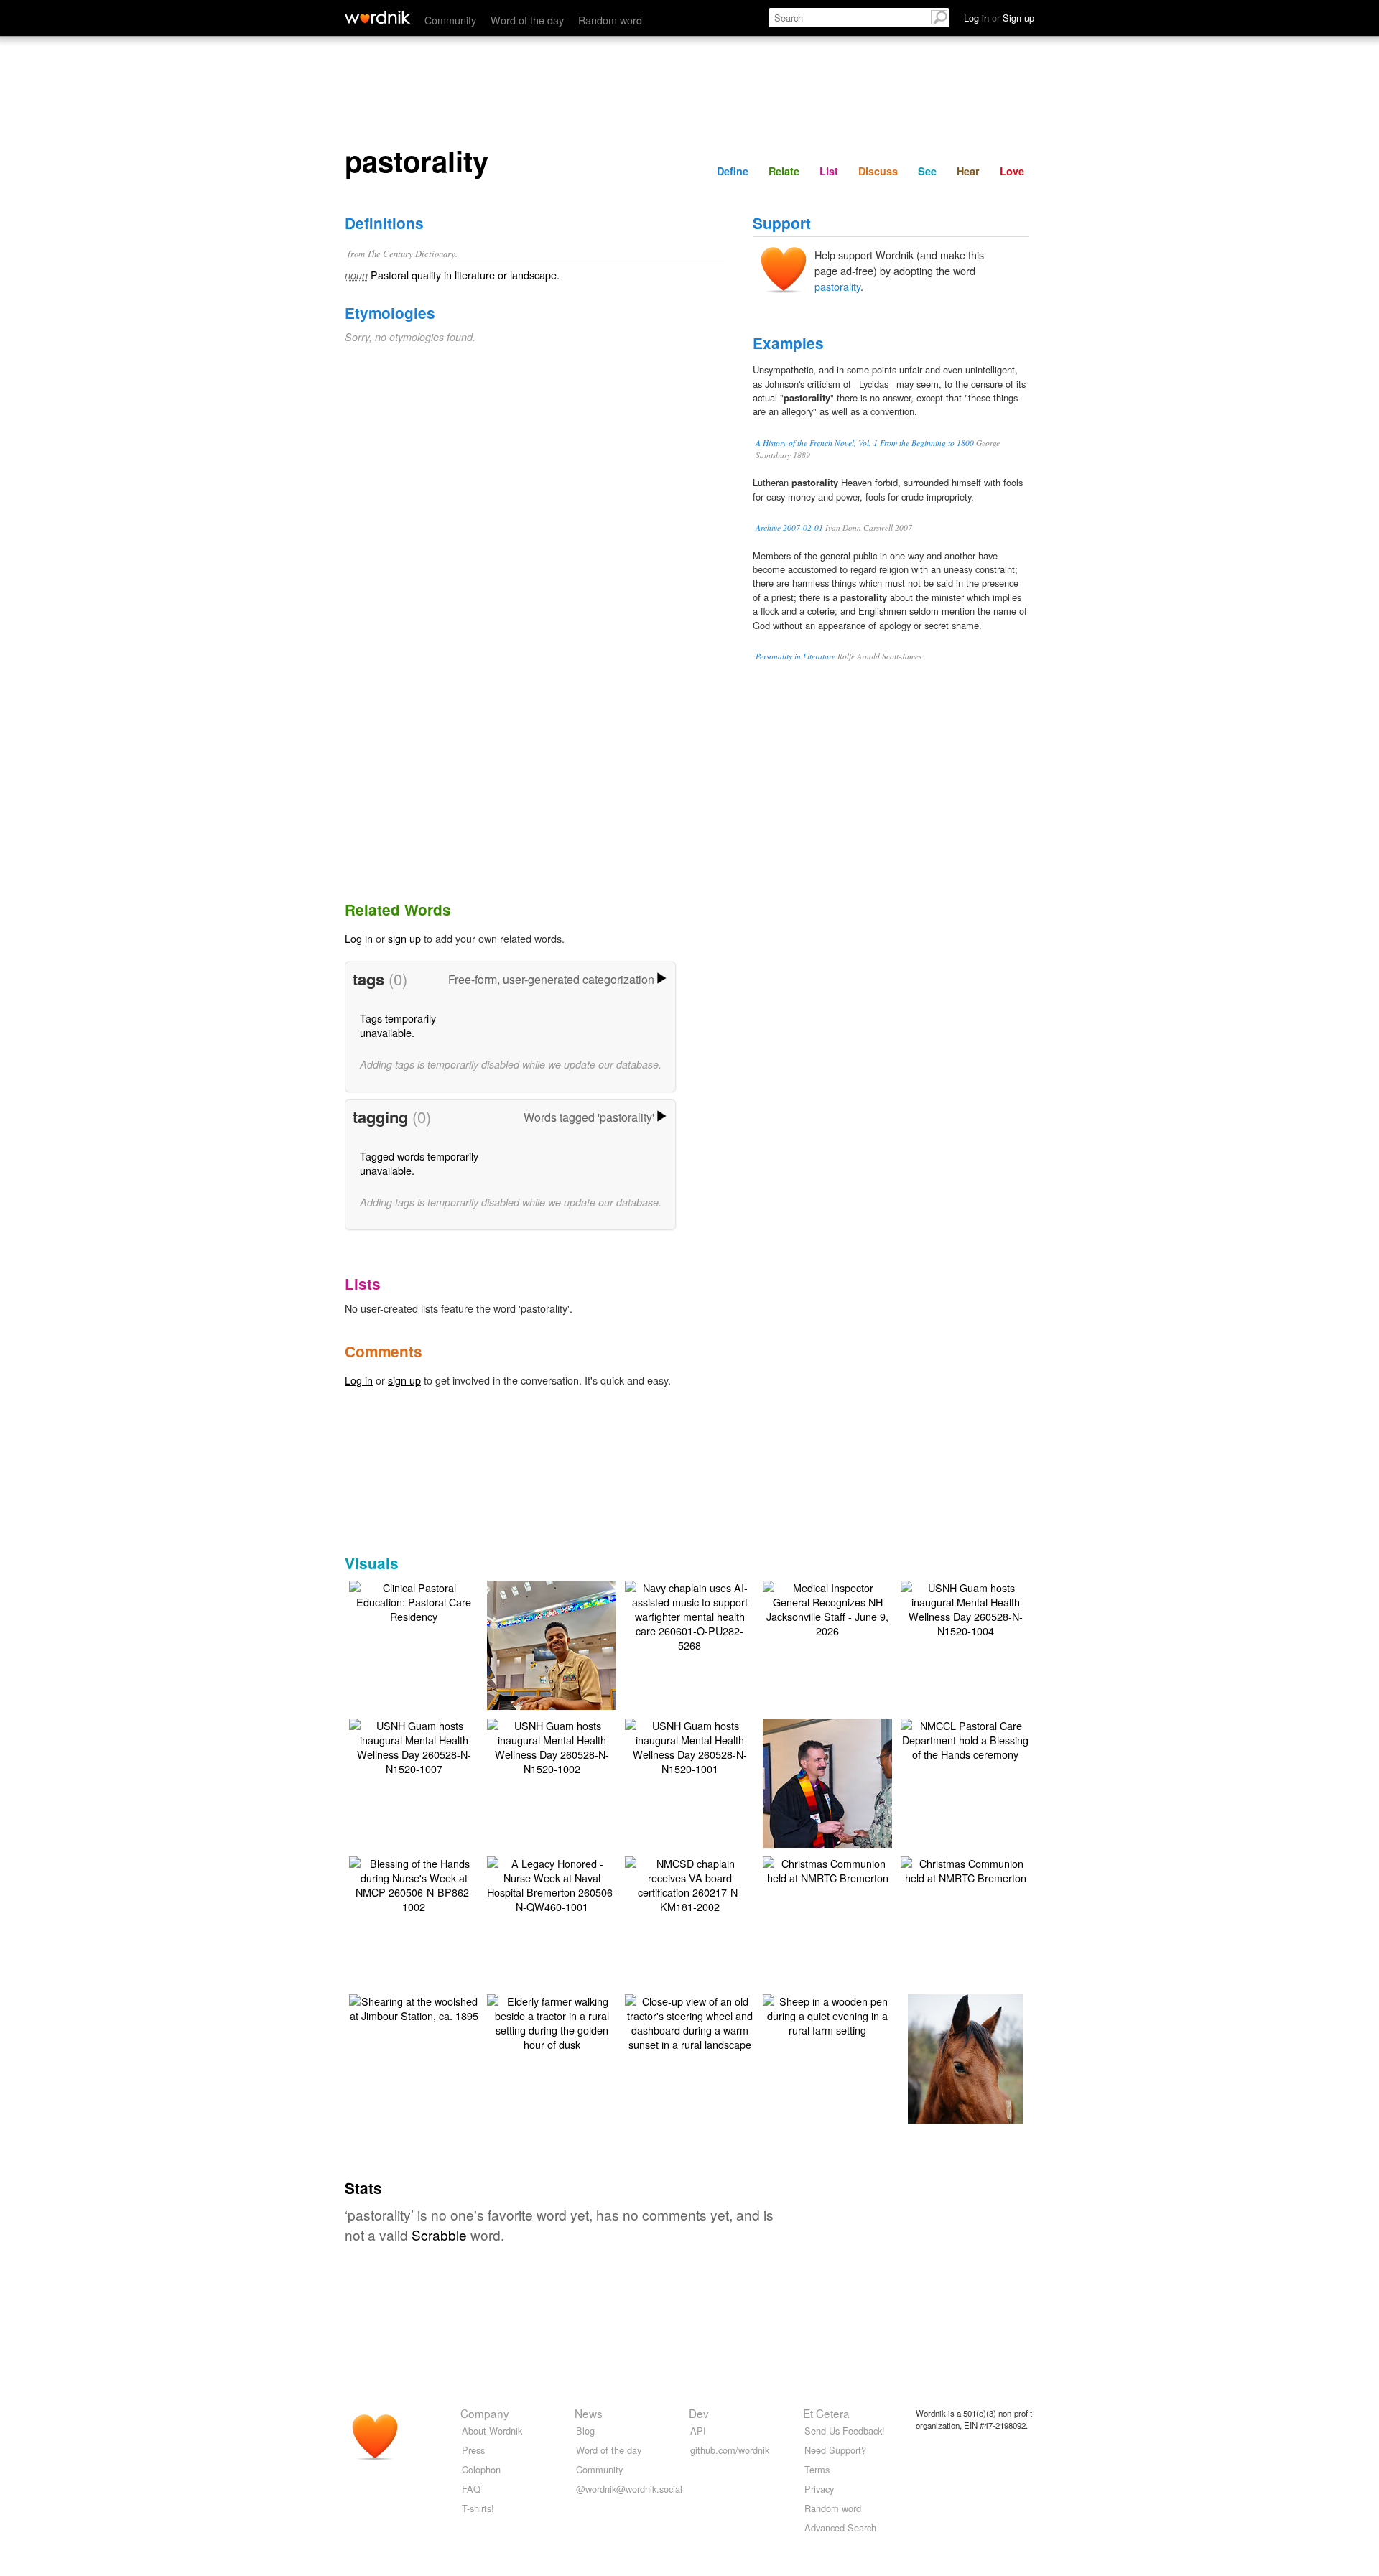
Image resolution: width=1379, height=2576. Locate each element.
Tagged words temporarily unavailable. (419, 1163)
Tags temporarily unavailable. (398, 1025)
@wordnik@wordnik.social (629, 2489)
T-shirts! (478, 2508)
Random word (610, 20)
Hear (968, 171)
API (698, 2431)
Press (473, 2450)
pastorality (837, 286)
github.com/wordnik (730, 2450)
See (927, 171)
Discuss (878, 171)
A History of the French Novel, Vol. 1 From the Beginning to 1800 (865, 443)
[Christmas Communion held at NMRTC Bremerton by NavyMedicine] (827, 1868)
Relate (784, 171)
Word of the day (527, 20)
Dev (699, 2413)
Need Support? (835, 2450)
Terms (817, 2469)
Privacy (819, 2489)
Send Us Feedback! (845, 2431)
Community (450, 20)
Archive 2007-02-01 (789, 527)
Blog (585, 2431)
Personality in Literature (795, 656)
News (589, 2413)
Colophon (481, 2469)
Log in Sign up (999, 18)
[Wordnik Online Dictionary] (377, 17)
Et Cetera (826, 2413)
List (829, 171)
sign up (404, 938)
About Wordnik (492, 2431)
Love (1012, 171)
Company (485, 2413)
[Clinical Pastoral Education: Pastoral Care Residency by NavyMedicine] (414, 1600)
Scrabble (439, 2235)
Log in (359, 938)
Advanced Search (840, 2528)
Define (733, 171)
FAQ (471, 2489)
